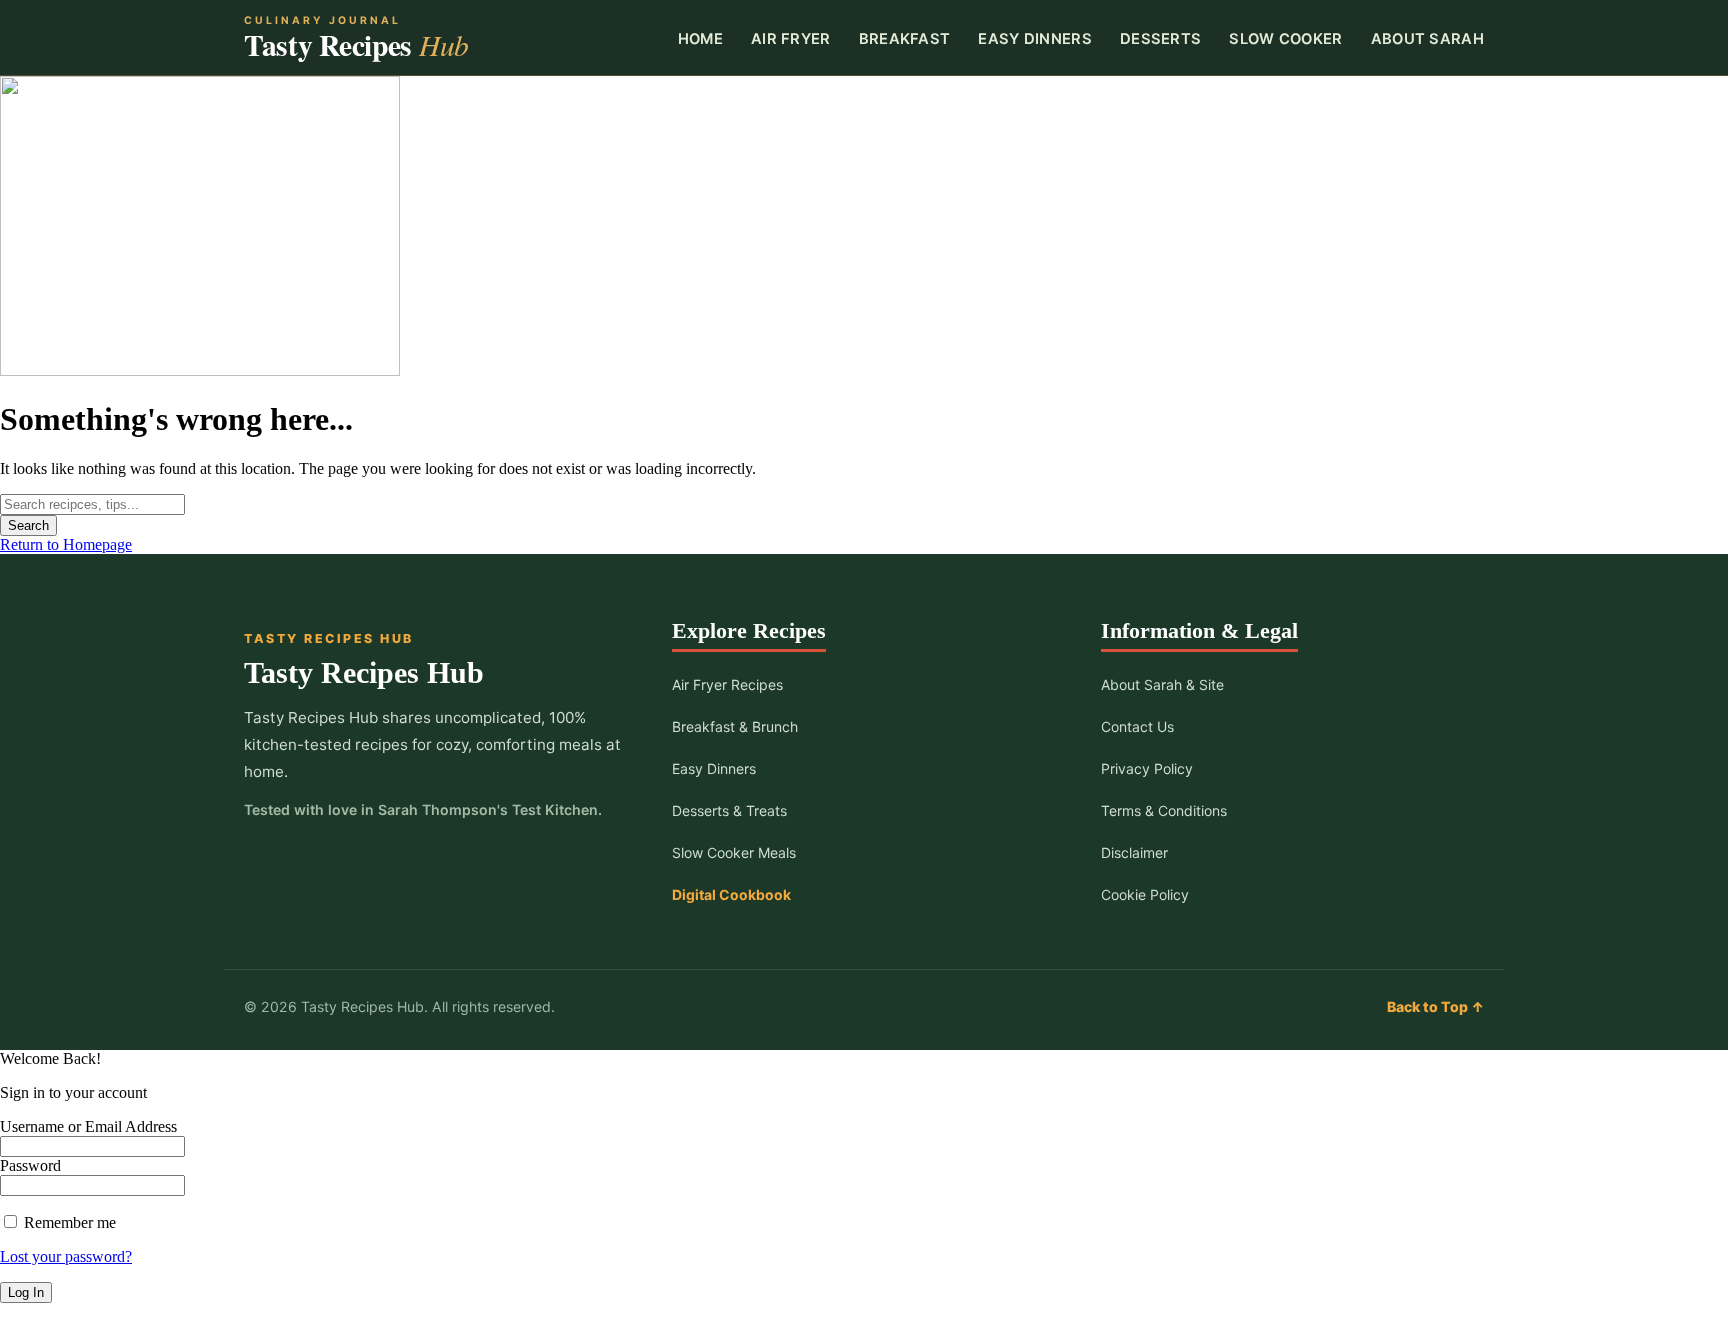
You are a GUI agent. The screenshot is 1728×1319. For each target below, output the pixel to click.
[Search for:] (92, 503)
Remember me (68, 1222)
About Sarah (1427, 39)
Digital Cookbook (731, 894)
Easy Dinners (1035, 39)
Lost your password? (66, 1256)
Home (700, 39)
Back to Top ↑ (1435, 1006)
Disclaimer (1134, 852)
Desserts (1160, 39)
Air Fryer (791, 39)
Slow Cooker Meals (734, 852)
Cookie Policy (1145, 894)
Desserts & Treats (729, 810)
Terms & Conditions (1164, 810)
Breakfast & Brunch (735, 726)
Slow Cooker (1285, 39)
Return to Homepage (66, 544)
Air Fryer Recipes (727, 684)
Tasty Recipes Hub (364, 673)
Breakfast (905, 39)
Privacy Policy (1147, 768)
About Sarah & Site (1162, 684)
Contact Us (1137, 726)
